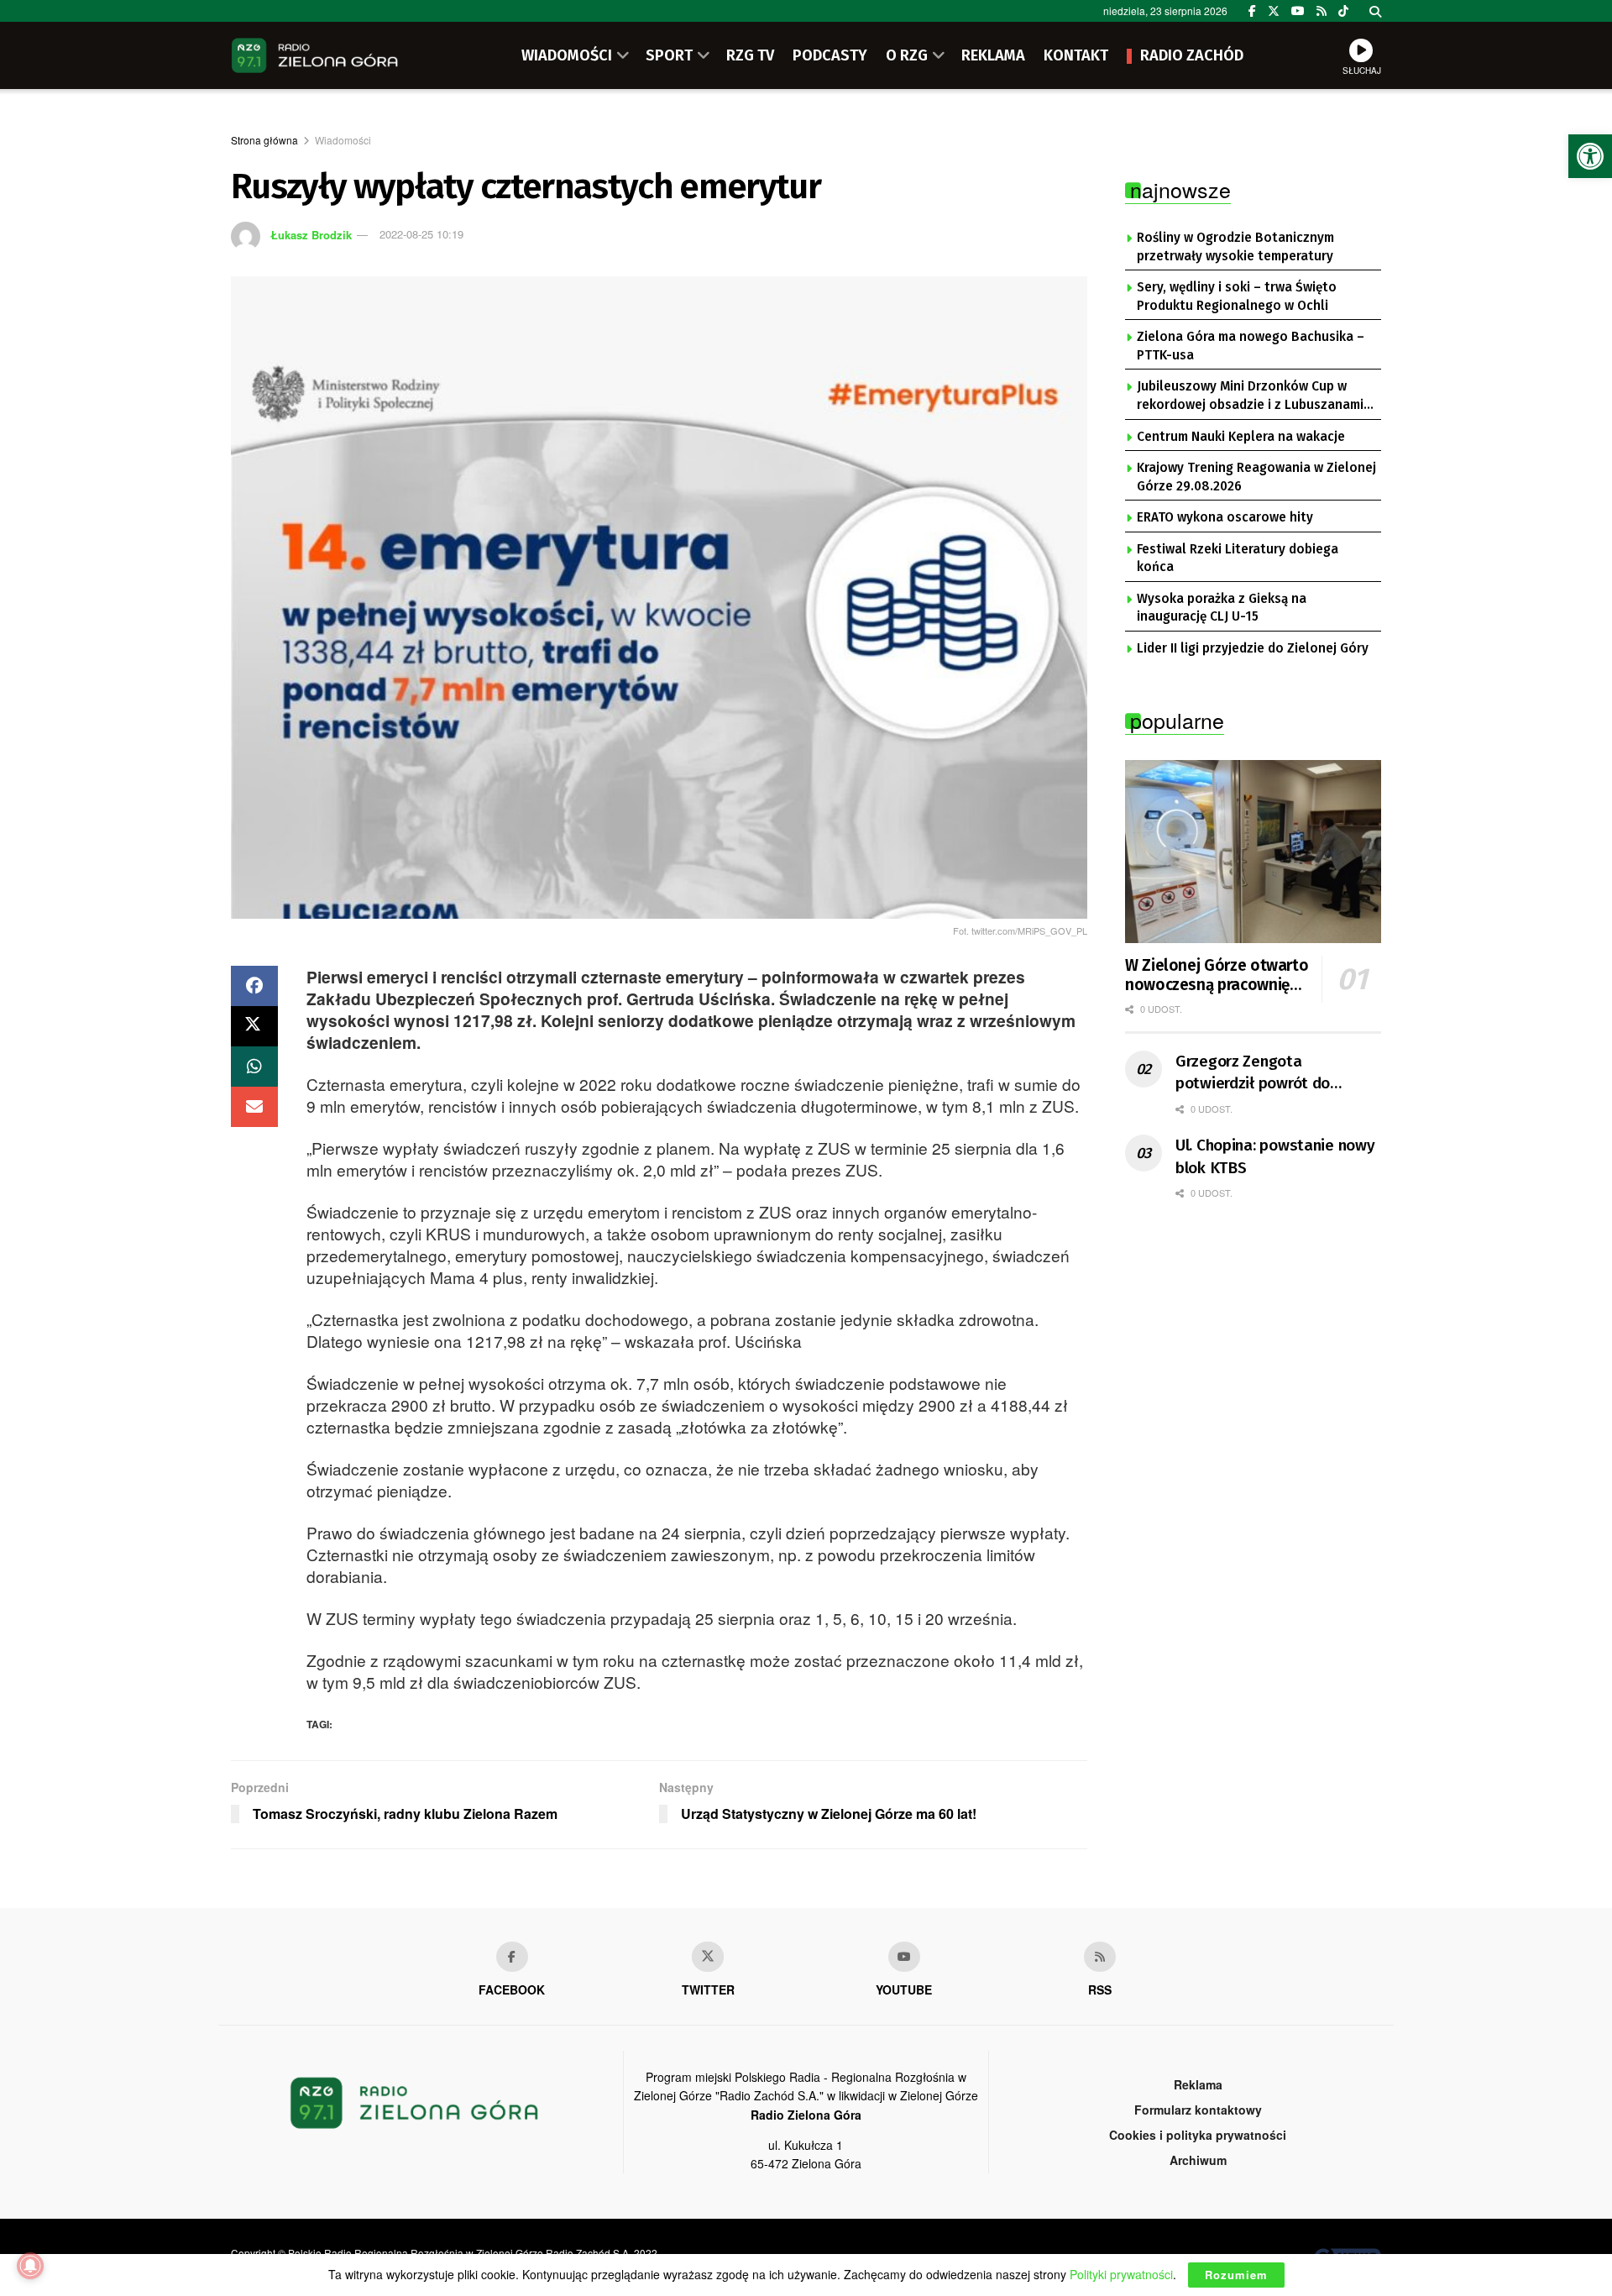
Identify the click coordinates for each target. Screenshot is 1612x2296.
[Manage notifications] (30, 2266)
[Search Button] (1375, 11)
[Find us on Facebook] (1252, 11)
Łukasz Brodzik (311, 234)
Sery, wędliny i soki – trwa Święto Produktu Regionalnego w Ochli (1237, 296)
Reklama (1198, 2084)
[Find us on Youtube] (904, 1957)
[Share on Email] (254, 1107)
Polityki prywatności (1121, 2274)
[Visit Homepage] (315, 55)
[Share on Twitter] (254, 1026)
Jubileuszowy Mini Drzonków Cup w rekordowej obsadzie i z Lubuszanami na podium (1250, 396)
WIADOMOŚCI (567, 55)
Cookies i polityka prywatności (1198, 2135)
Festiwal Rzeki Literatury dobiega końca (1238, 558)
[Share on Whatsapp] (254, 1067)
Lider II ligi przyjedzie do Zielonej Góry (1253, 648)
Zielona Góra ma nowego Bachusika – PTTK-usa (1251, 346)
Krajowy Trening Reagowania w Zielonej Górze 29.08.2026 (1256, 477)
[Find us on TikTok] (1343, 11)
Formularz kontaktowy (1198, 2110)
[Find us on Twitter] (1274, 11)
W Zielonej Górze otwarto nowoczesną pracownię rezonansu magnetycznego (1217, 976)
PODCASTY (830, 55)
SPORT (669, 55)
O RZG (907, 55)
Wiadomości (343, 140)
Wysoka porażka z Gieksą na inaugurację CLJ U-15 (1222, 608)
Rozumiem (1236, 2275)
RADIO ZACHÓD (1192, 55)
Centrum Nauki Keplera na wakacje (1241, 437)
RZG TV (750, 55)
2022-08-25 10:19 (421, 234)
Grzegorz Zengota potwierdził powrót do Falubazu (1253, 1073)
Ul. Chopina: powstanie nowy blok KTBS (1275, 1156)
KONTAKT (1076, 55)
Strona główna (264, 140)
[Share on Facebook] (254, 986)
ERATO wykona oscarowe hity (1225, 517)
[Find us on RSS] (1322, 11)
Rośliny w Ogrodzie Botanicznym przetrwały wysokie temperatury (1235, 247)
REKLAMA (993, 55)
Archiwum (1198, 2160)
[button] (1590, 156)
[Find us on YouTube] (1298, 11)
